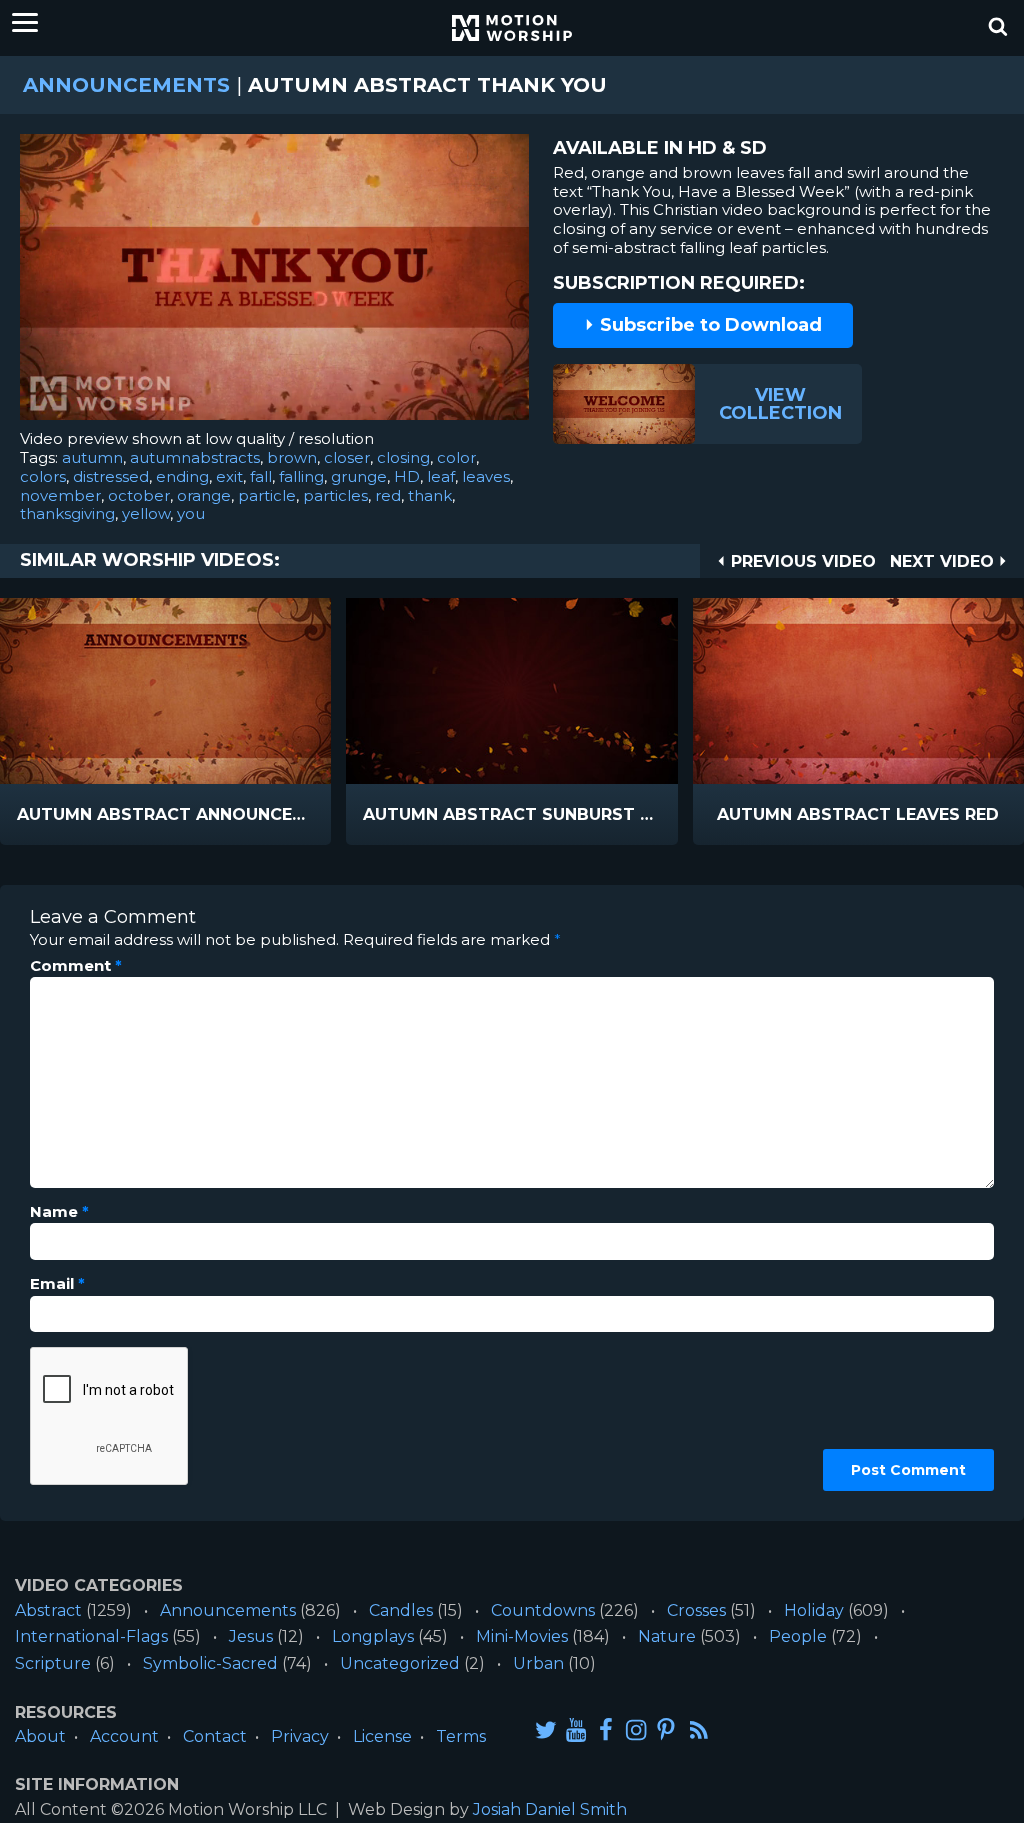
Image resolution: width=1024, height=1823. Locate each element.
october (139, 495)
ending (182, 476)
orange (204, 495)
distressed (111, 476)
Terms (461, 1736)
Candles (401, 1610)
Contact (215, 1736)
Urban (538, 1663)
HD (407, 476)
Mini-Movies (522, 1636)
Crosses (696, 1610)
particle (267, 495)
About (40, 1736)
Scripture (53, 1663)
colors (43, 476)
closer (347, 457)
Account (124, 1736)
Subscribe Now (217, 815)
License (382, 1736)
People (798, 1636)
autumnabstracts (195, 457)
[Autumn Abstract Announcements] (165, 691)
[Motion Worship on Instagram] (636, 1729)
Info (80, 815)
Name (59, 1212)
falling (301, 476)
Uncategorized (400, 1663)
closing (403, 457)
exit (229, 476)
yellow (146, 513)
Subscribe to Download (708, 325)
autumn (92, 457)
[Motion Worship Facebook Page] (606, 1729)
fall (261, 476)
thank (430, 495)
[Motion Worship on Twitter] (546, 1729)
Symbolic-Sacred (210, 1663)
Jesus (251, 1636)
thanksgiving (67, 513)
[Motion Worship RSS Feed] (700, 1731)
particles (335, 495)
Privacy (300, 1736)
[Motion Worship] (512, 28)
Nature (667, 1636)
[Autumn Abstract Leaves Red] (858, 691)
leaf (441, 476)
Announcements (126, 85)
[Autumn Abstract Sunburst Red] (511, 691)
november (60, 495)
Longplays (373, 1636)
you (191, 513)
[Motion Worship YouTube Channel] (576, 1729)
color (456, 457)
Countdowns (543, 1610)
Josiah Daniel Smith (550, 1809)
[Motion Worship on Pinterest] (666, 1729)
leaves (486, 476)
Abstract (48, 1610)
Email (57, 1284)
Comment (76, 966)
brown (292, 457)
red (388, 495)
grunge (359, 476)
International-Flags (91, 1636)
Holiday (814, 1610)
